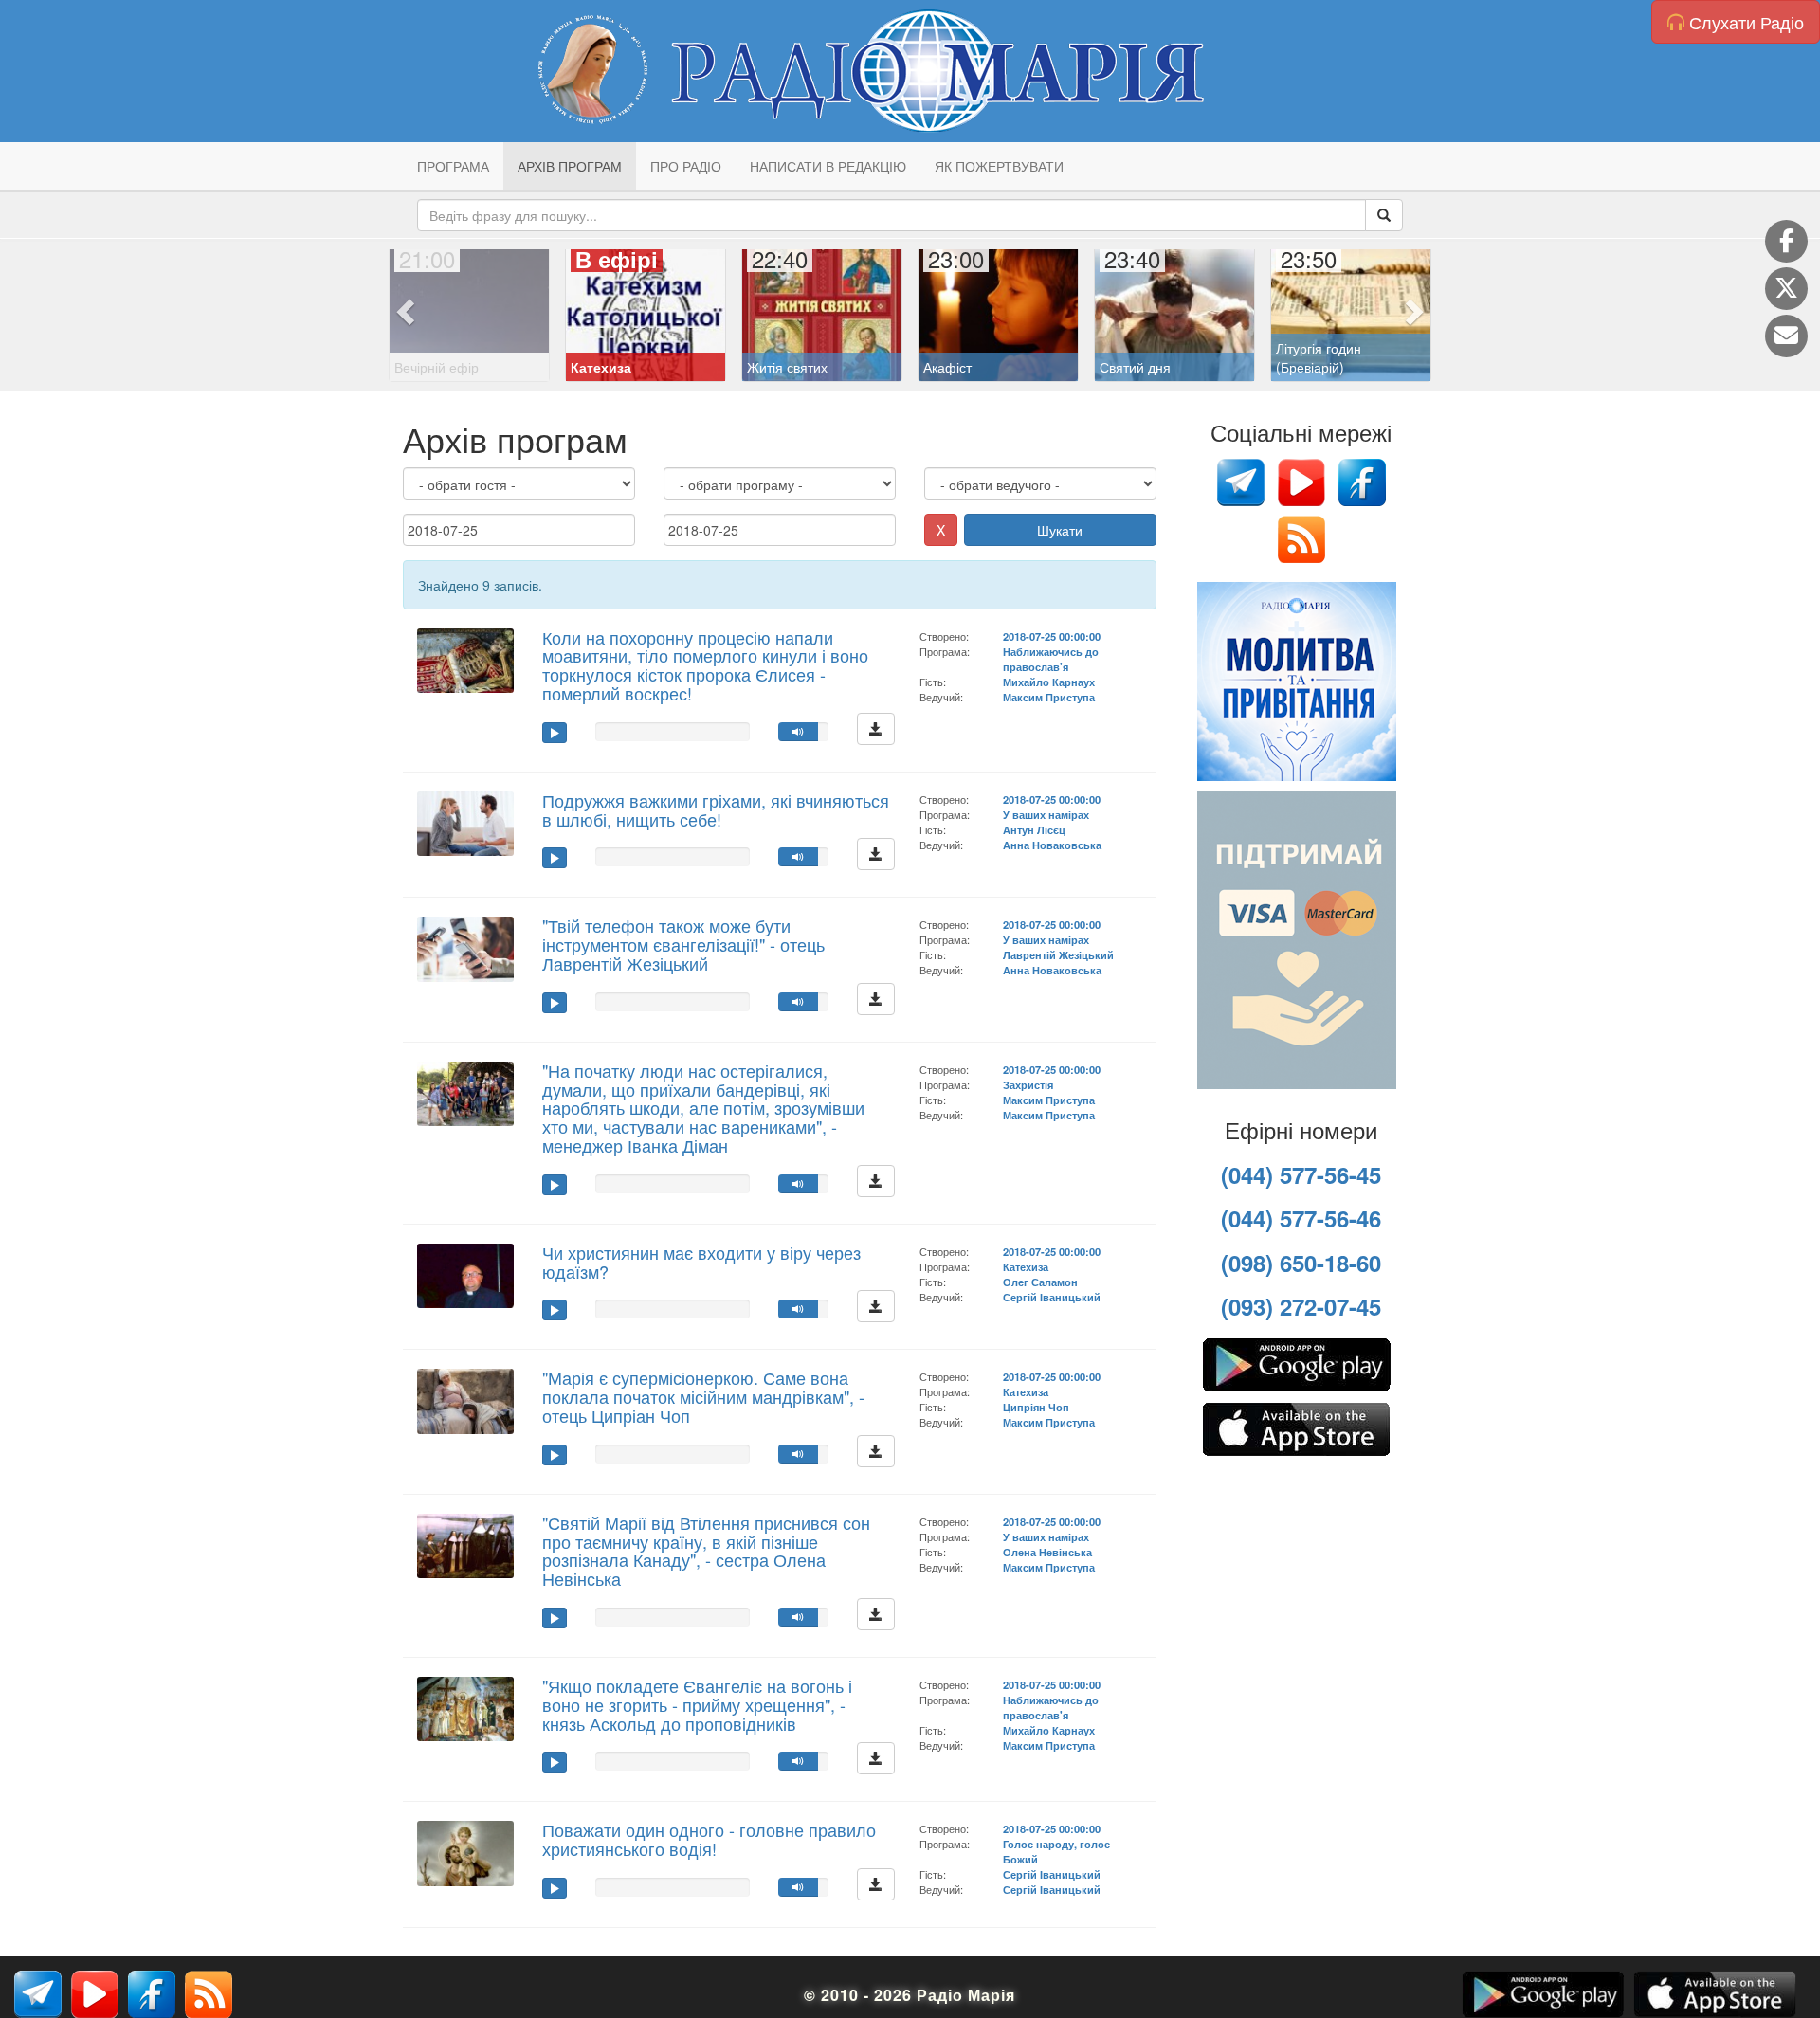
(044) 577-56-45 (1301, 1174)
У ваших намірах (1046, 814)
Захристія (1028, 1084)
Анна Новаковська (1052, 845)
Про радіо (686, 166)
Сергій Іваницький (1052, 1297)
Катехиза (1026, 1266)
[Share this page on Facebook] (1786, 241)
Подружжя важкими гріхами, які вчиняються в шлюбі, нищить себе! (716, 809)
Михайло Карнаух (1049, 682)
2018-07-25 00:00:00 (1052, 636)
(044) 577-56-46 (1301, 1218)
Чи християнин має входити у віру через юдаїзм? (701, 1262)
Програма (453, 166)
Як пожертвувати (999, 166)
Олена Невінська (1047, 1552)
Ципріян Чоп (1036, 1407)
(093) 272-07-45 (1301, 1306)
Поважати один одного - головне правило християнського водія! (709, 1839)
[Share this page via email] (1786, 336)
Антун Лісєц (1034, 829)
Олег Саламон (1040, 1282)
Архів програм (570, 166)
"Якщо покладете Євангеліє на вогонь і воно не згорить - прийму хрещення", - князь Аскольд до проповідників (697, 1704)
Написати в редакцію (828, 166)
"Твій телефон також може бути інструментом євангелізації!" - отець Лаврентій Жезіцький (683, 944)
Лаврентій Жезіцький (1058, 954)
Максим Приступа (1049, 697)
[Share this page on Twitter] (1786, 289)
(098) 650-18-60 (1301, 1263)
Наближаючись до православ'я (1051, 659)
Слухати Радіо (1744, 22)
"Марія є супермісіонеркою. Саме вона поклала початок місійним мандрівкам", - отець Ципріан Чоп (703, 1396)
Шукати (1060, 530)
